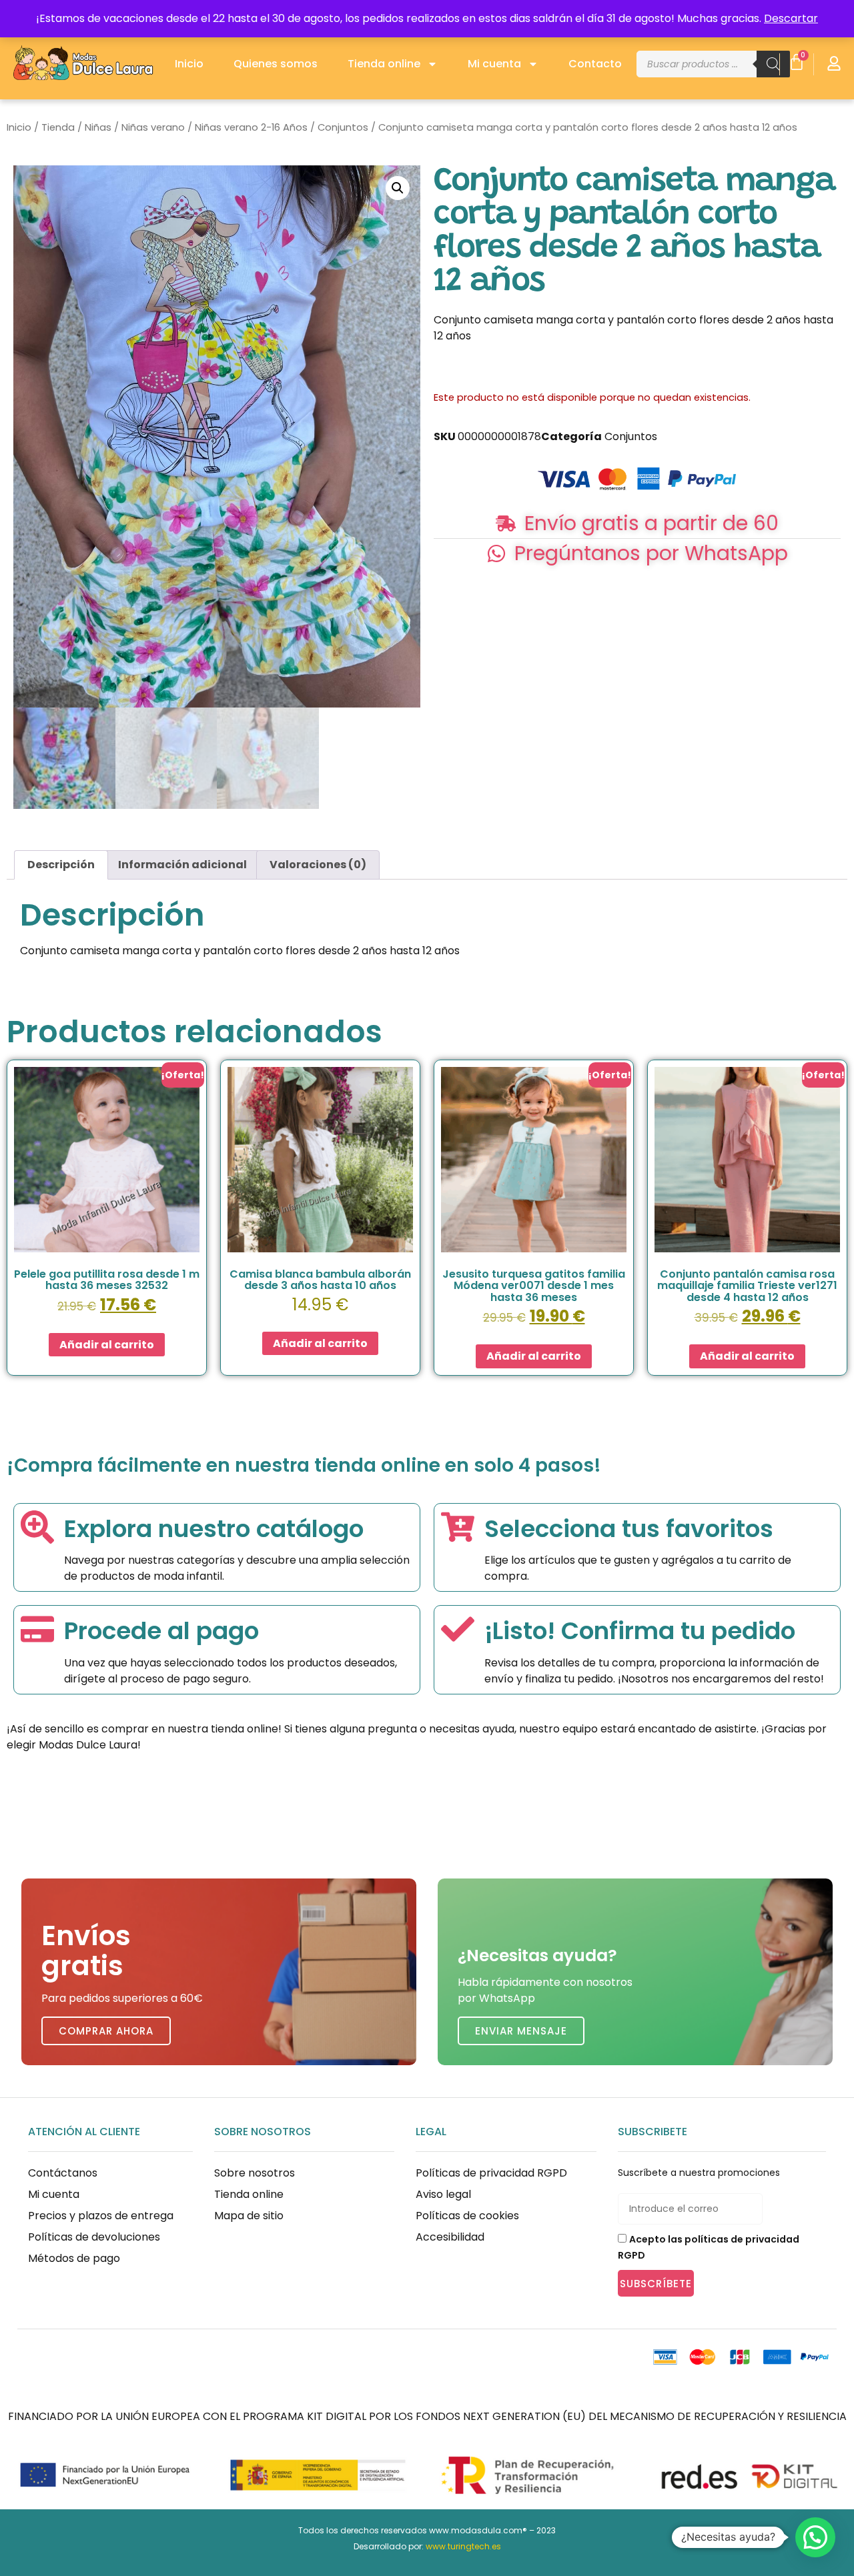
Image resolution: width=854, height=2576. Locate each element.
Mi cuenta (494, 64)
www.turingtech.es (463, 2546)
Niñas (98, 127)
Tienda (58, 127)
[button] (398, 188)
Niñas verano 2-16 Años (251, 127)
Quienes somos (276, 64)
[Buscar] (773, 64)
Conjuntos (343, 127)
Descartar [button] (791, 18)
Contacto (595, 64)
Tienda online (384, 64)
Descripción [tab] (61, 865)
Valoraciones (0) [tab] (318, 865)
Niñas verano (153, 127)
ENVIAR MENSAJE (521, 2031)
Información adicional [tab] (182, 865)
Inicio (189, 64)
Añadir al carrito (107, 1345)
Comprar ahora (106, 2031)
